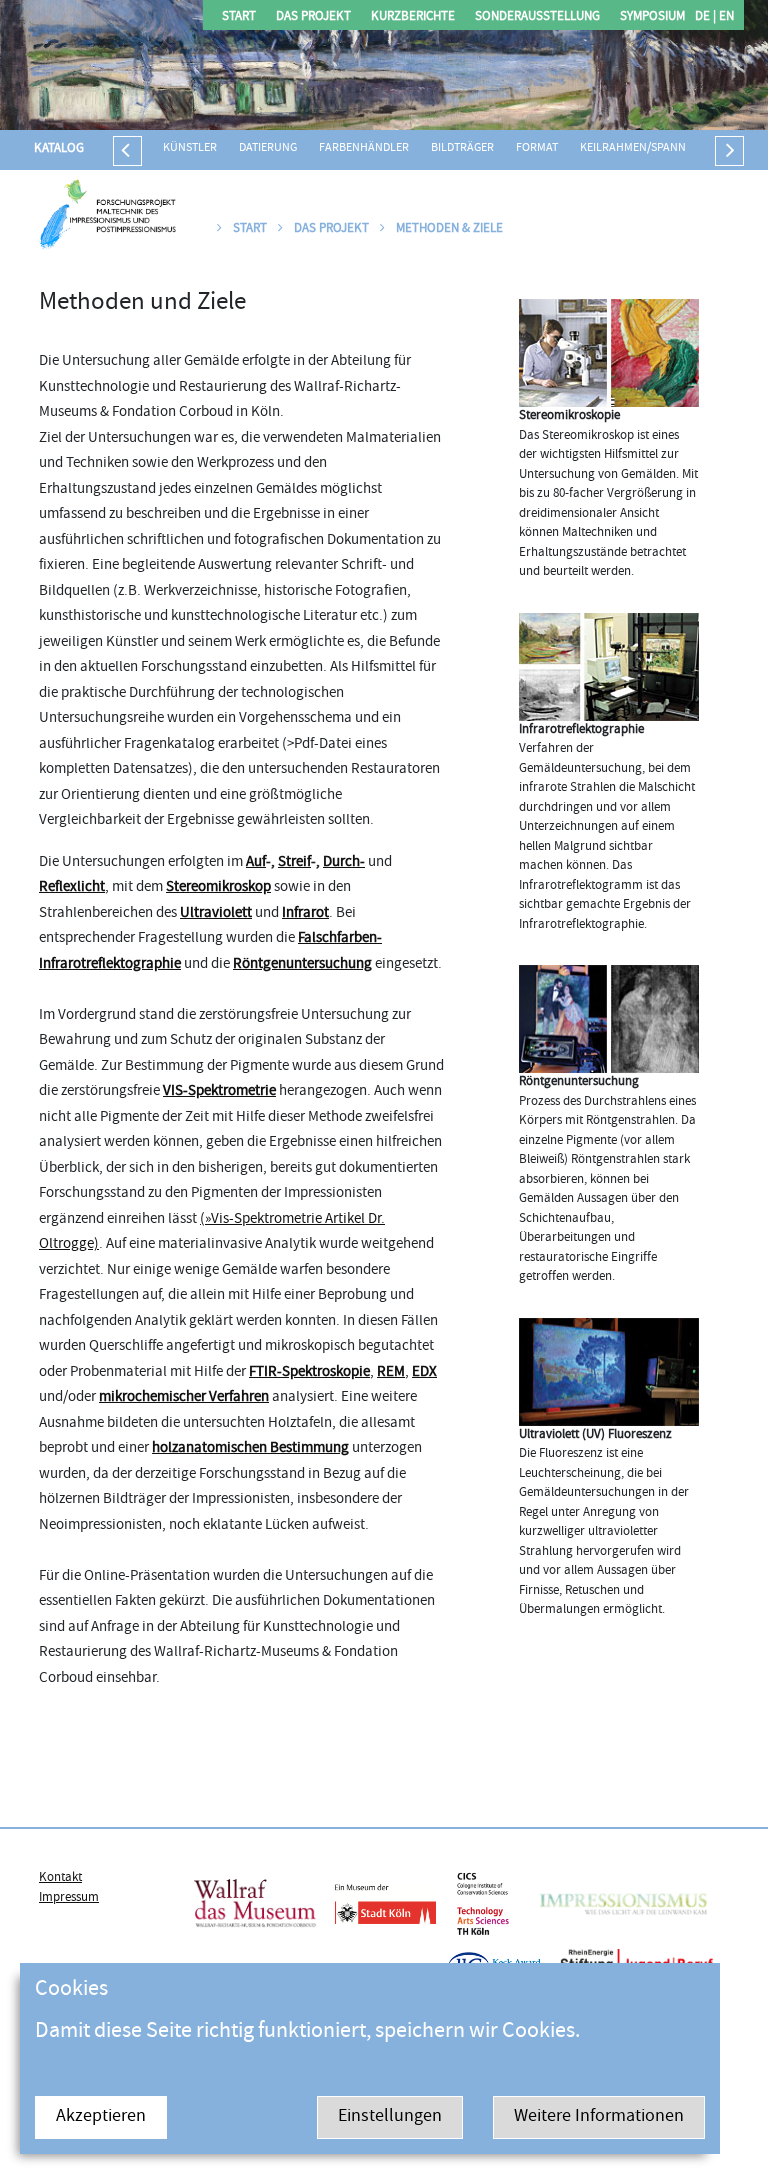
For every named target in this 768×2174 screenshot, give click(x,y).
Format (537, 148)
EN (725, 17)
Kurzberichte (413, 17)
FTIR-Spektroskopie (309, 1372)
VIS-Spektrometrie (219, 1091)
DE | (705, 17)
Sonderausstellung (537, 17)
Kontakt (60, 1878)
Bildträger (462, 148)
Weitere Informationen (599, 2117)
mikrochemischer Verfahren (184, 1397)
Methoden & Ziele (448, 229)
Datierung (268, 148)
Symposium (652, 17)
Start (239, 17)
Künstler (190, 148)
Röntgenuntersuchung (302, 964)
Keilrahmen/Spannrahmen (655, 148)
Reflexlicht (72, 887)
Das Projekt (313, 17)
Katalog (59, 149)
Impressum (69, 1898)
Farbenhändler (364, 148)
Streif (294, 862)
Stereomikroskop (218, 887)
